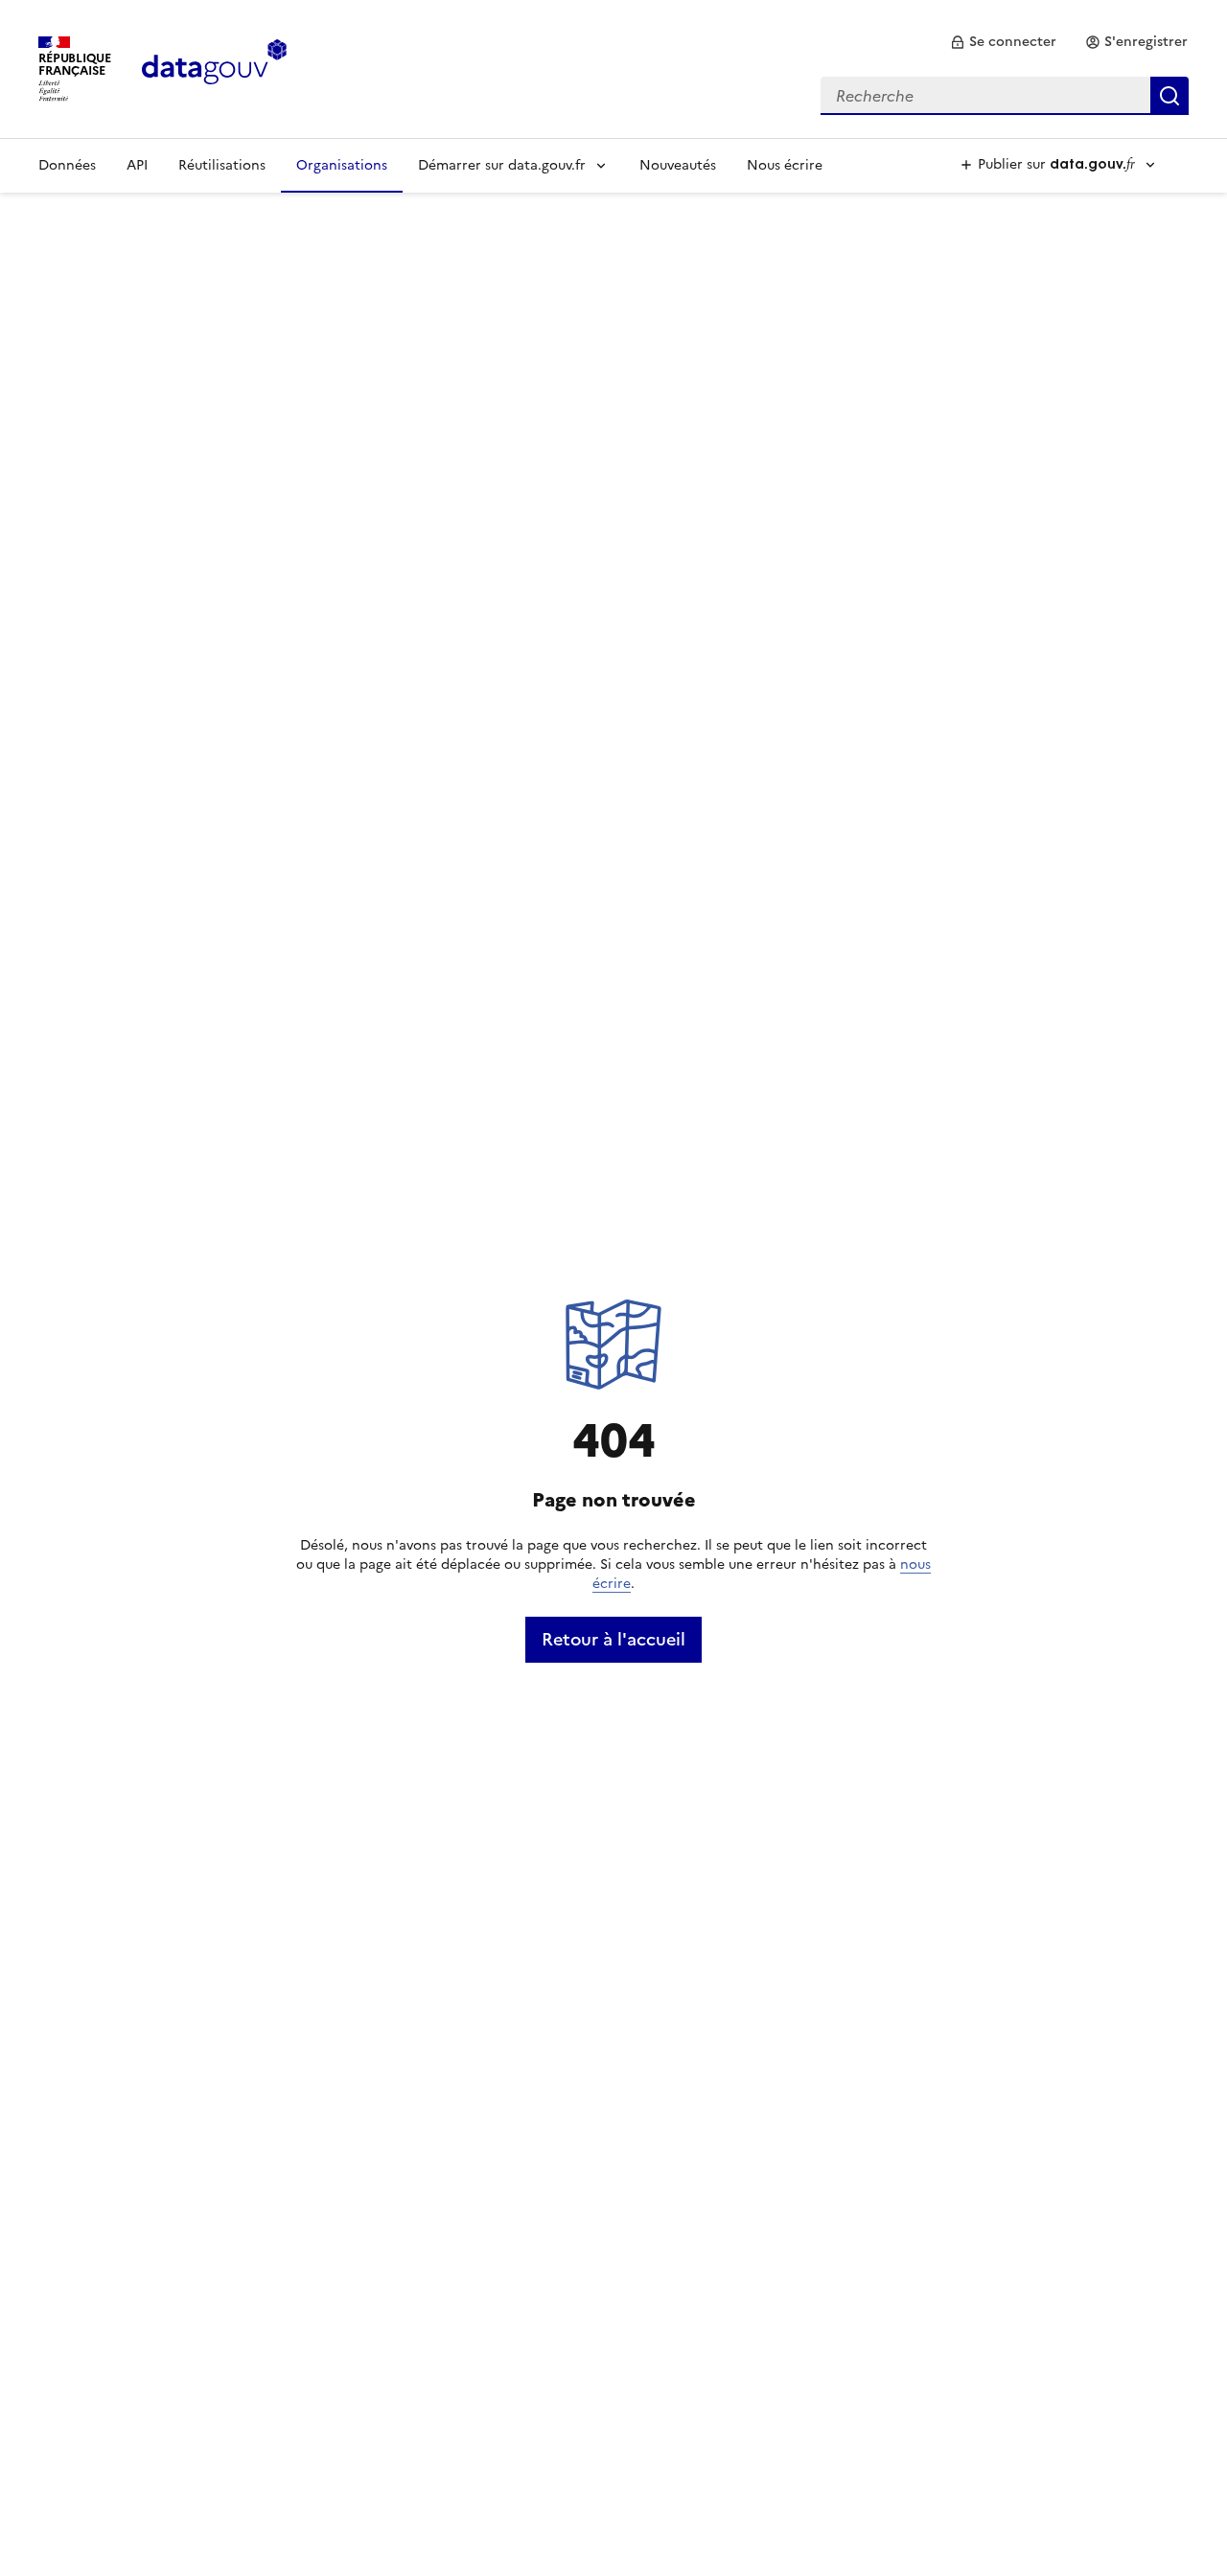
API (137, 165)
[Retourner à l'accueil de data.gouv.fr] (214, 67)
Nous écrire (785, 165)
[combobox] (1005, 96)
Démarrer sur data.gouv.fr (502, 165)
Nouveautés (678, 165)
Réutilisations (222, 165)
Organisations (342, 165)
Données (67, 165)
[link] (1003, 42)
